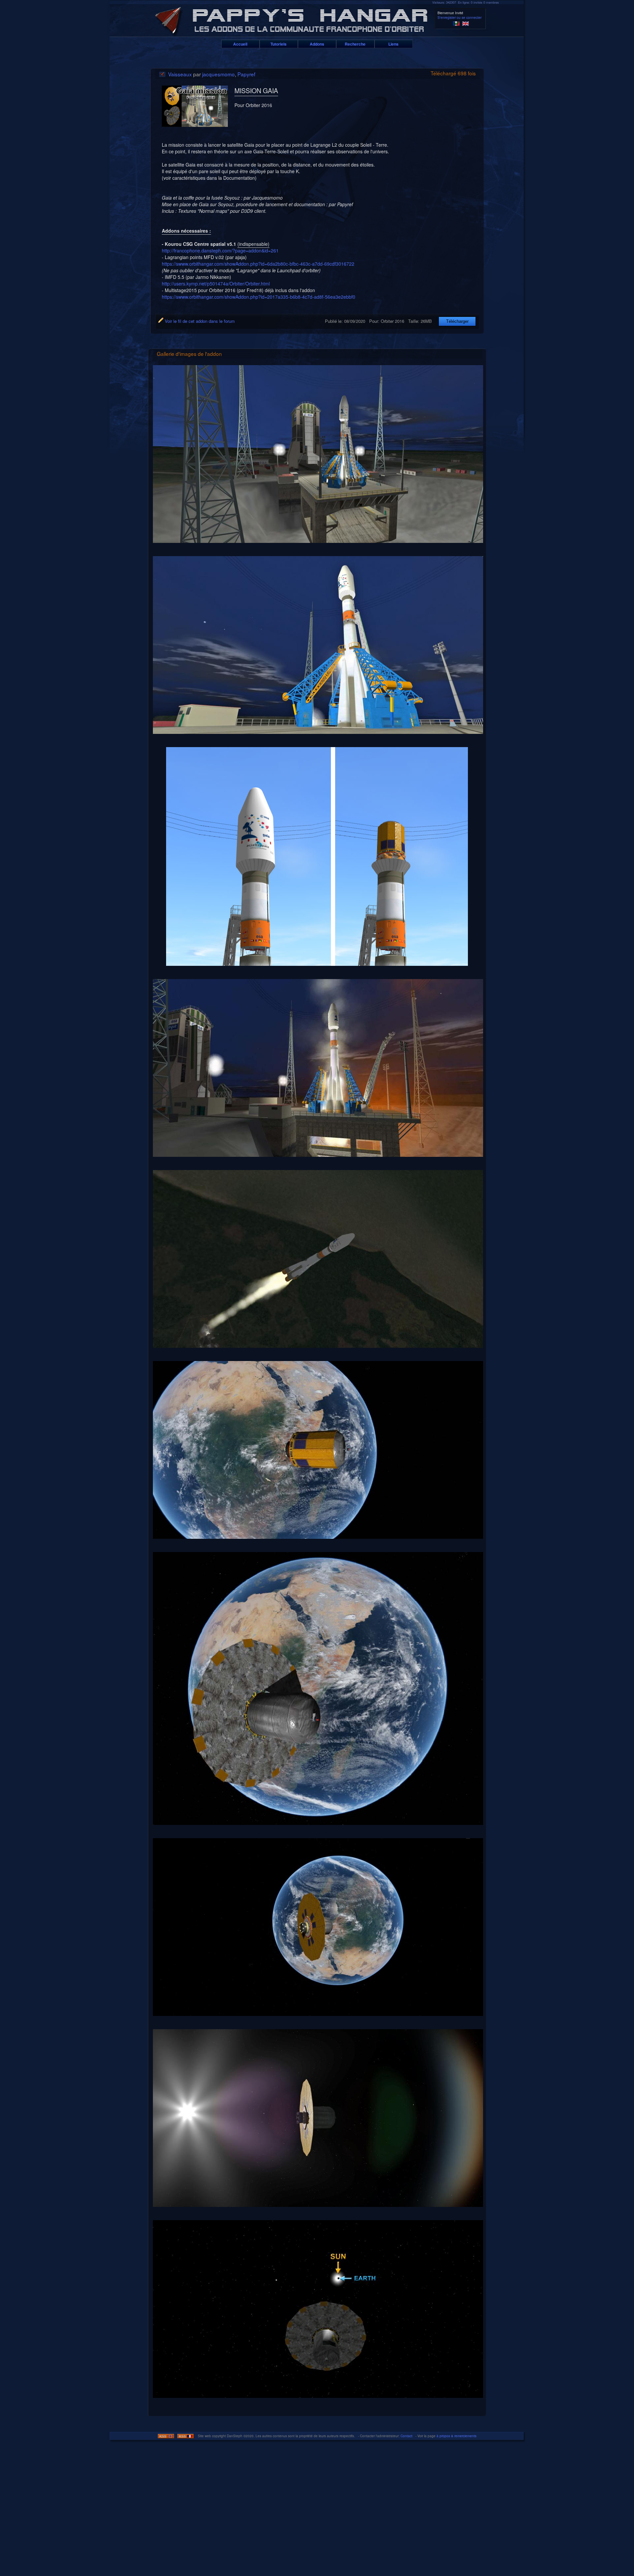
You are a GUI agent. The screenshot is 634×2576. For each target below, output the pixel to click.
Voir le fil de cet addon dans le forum (199, 321)
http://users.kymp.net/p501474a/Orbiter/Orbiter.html (216, 284)
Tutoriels (279, 44)
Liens (393, 44)
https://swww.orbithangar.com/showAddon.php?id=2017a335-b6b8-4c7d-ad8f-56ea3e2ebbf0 (259, 297)
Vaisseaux (180, 74)
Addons (317, 44)
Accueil (240, 44)
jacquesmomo (218, 74)
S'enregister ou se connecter (459, 18)
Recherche (355, 44)
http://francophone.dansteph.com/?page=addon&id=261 (220, 250)
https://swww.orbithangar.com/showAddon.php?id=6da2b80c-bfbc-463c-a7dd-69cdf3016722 (258, 264)
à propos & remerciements (457, 2436)
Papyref (246, 74)
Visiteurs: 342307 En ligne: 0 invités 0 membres (466, 2)
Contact (406, 2436)
